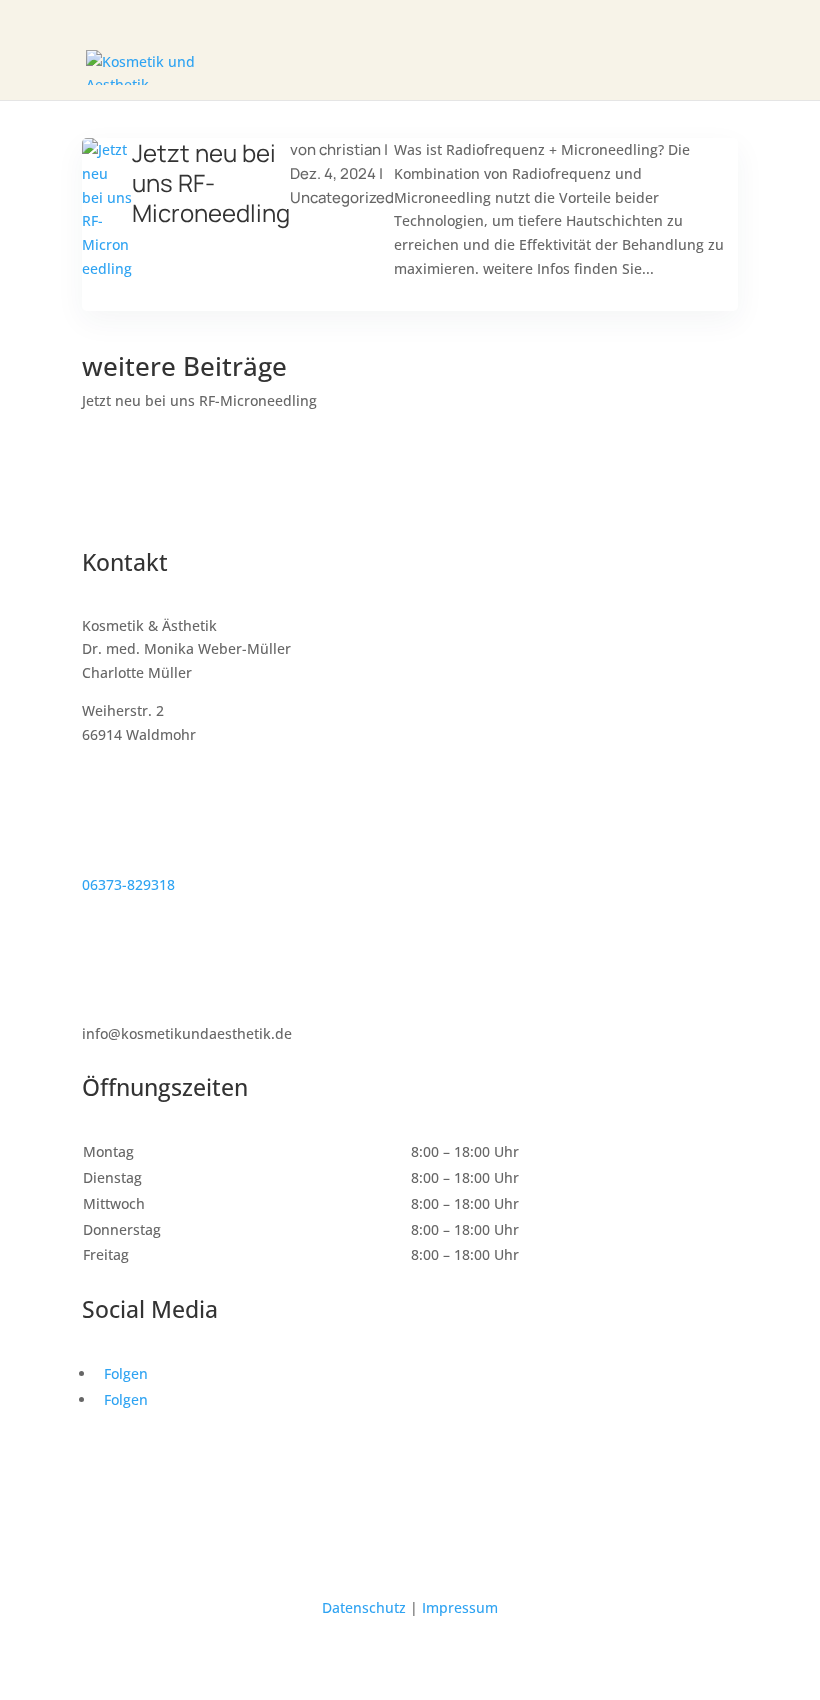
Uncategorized (342, 197)
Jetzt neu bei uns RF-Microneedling (211, 182)
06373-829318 (128, 884)
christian (350, 149)
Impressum (460, 1607)
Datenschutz (364, 1607)
